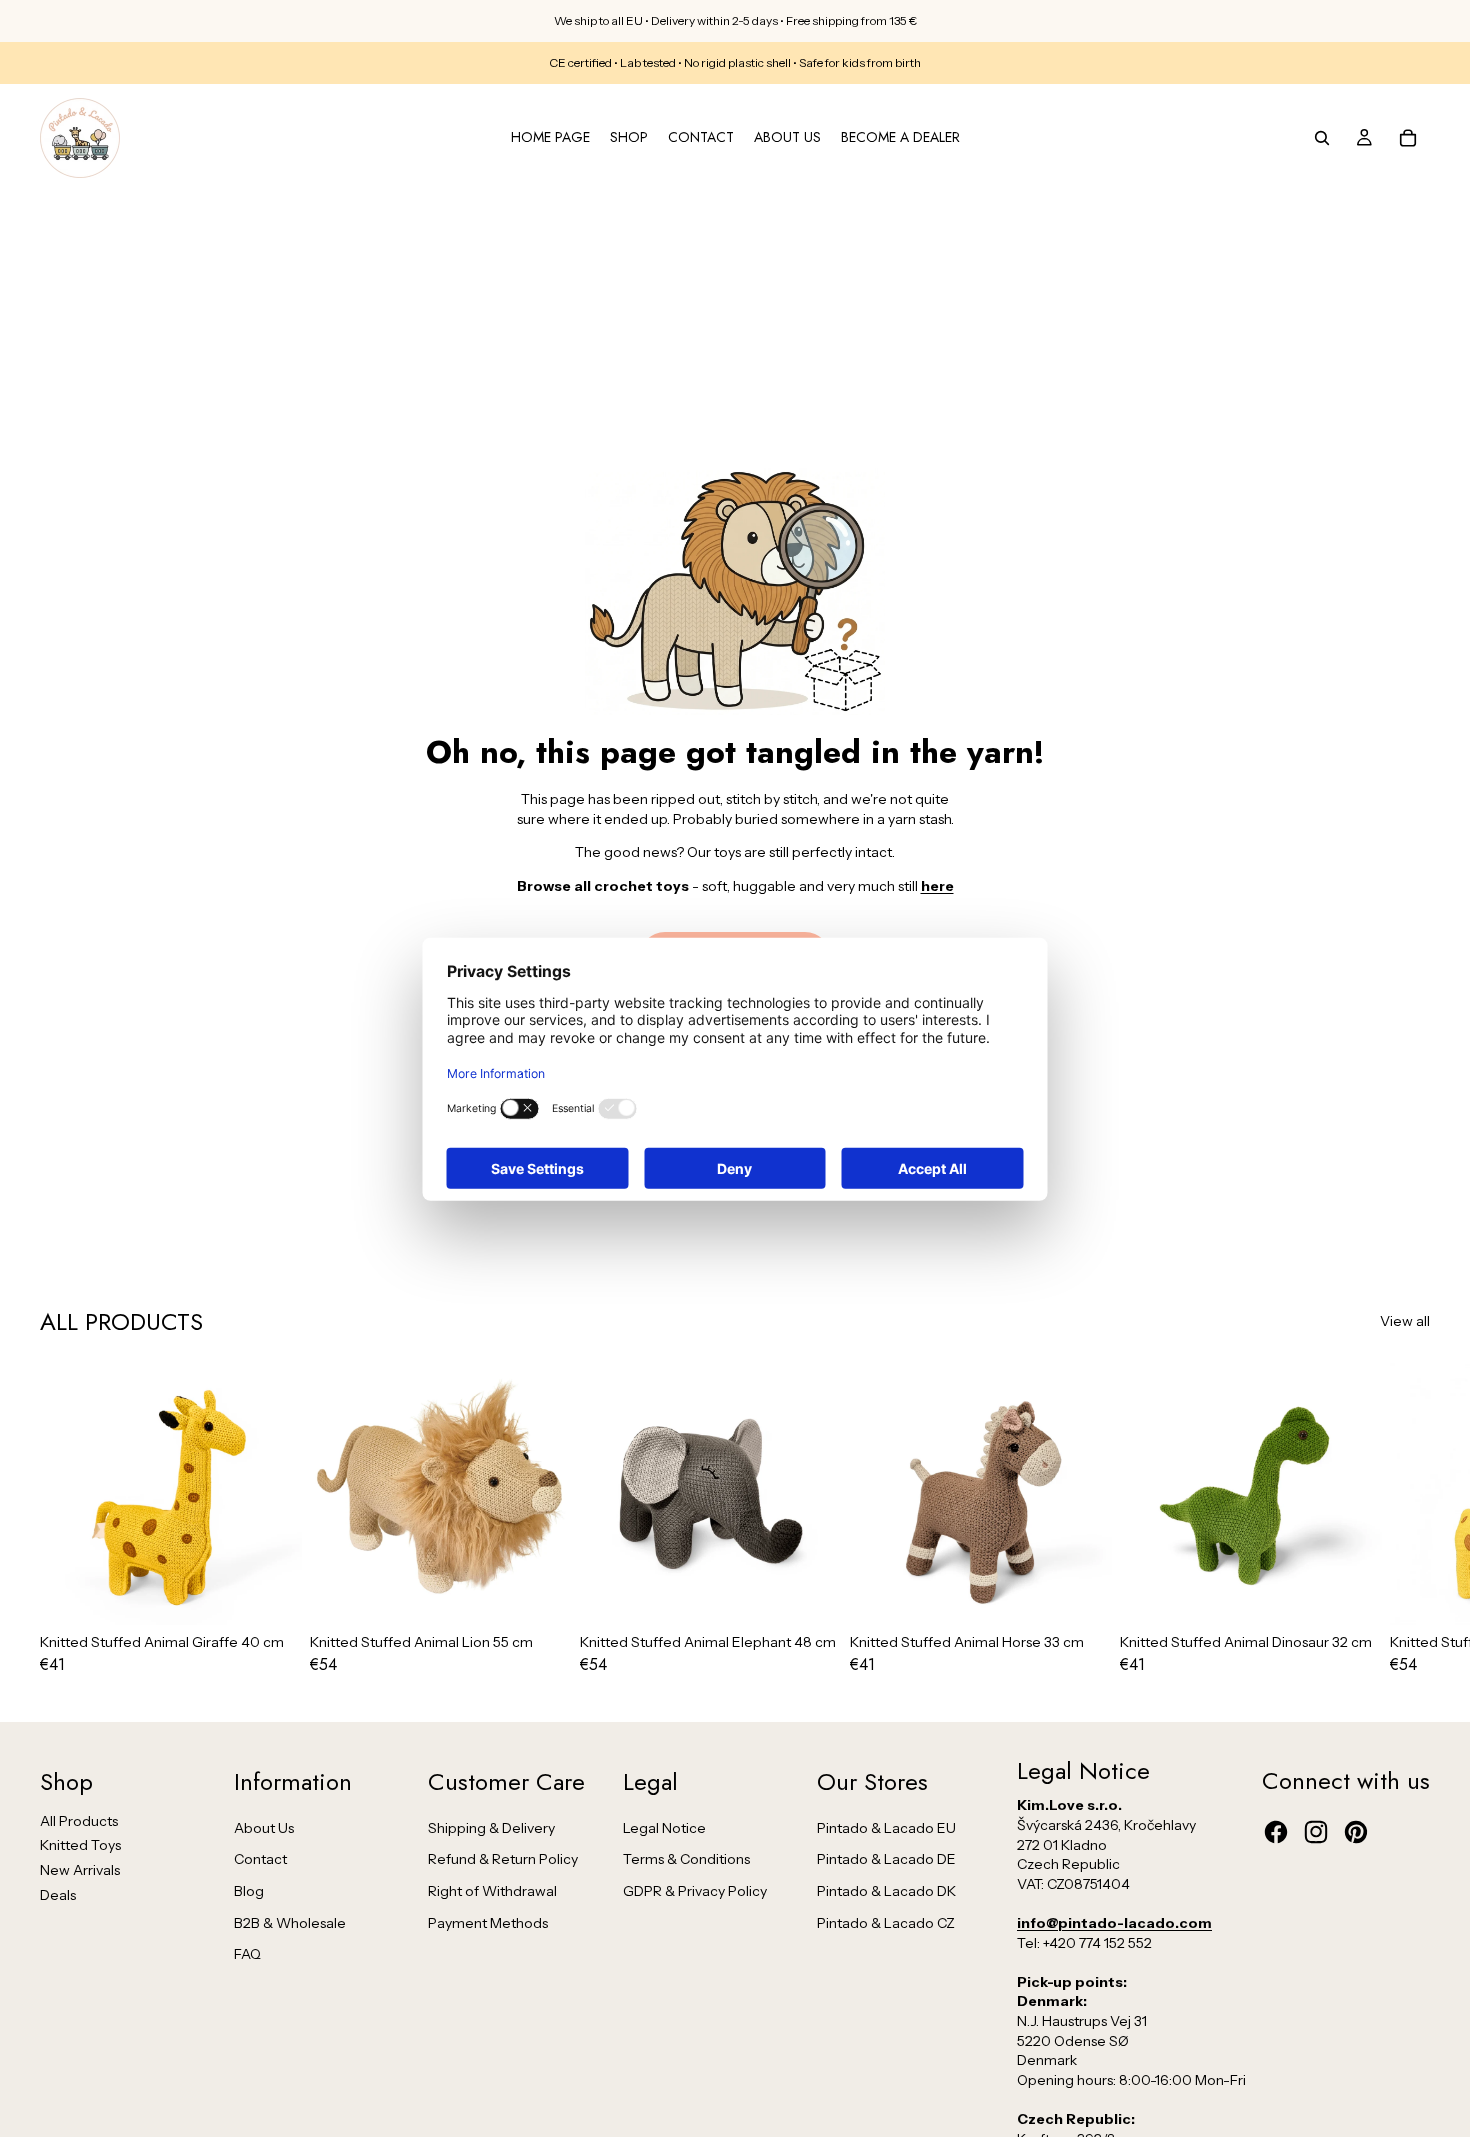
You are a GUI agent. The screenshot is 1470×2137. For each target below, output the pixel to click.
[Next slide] (1408, 1518)
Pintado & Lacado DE (886, 1859)
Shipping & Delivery (491, 1828)
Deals (58, 1895)
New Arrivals (80, 1870)
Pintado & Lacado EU (886, 1828)
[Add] (271, 1594)
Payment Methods (488, 1923)
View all (1405, 1321)
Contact (260, 1859)
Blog (249, 1891)
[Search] (1322, 138)
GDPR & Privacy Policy (695, 1891)
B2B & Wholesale (290, 1923)
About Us (264, 1828)
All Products (79, 1821)
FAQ (247, 1954)
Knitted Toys (80, 1845)
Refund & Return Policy (503, 1859)
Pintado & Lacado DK (886, 1891)
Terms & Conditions (686, 1859)
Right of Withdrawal (492, 1891)
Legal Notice (664, 1828)
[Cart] (1408, 138)
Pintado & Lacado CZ (886, 1923)
